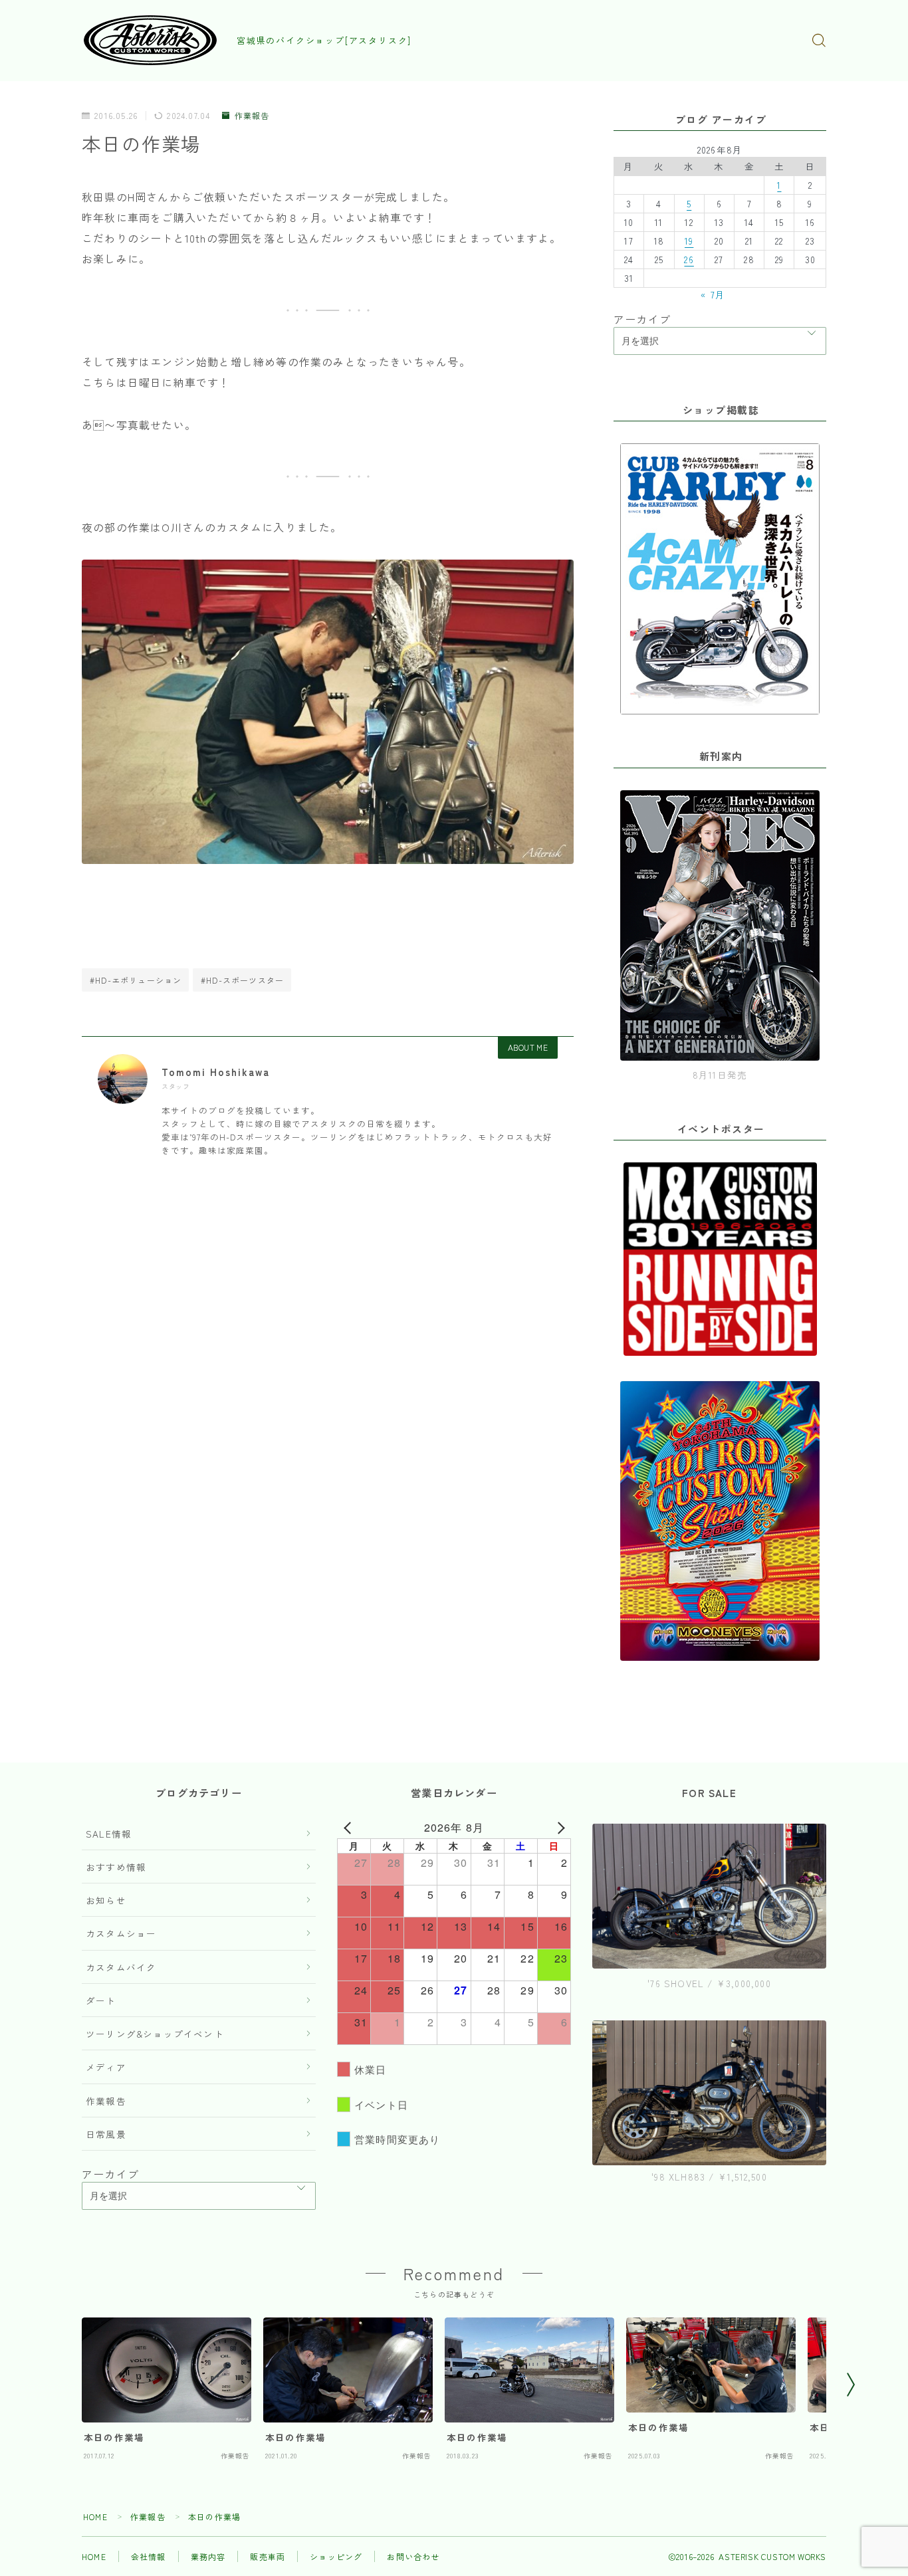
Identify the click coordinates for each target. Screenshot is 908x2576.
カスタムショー (121, 1933)
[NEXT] (558, 1828)
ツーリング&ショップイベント (155, 2034)
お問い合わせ (413, 2556)
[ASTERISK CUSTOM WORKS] (150, 40)
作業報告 (252, 116)
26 (689, 259)
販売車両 (268, 2556)
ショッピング (336, 2556)
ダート (101, 2000)
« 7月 (713, 294)
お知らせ (106, 1900)
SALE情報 (109, 1834)
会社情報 (149, 2556)
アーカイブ (642, 319)
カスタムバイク (121, 1967)
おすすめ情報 (116, 1867)
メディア (106, 2067)
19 (689, 241)
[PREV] (350, 1828)
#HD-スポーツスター (242, 980)
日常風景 (106, 2134)
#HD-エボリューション (136, 980)
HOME (95, 2517)
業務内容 (208, 2556)
